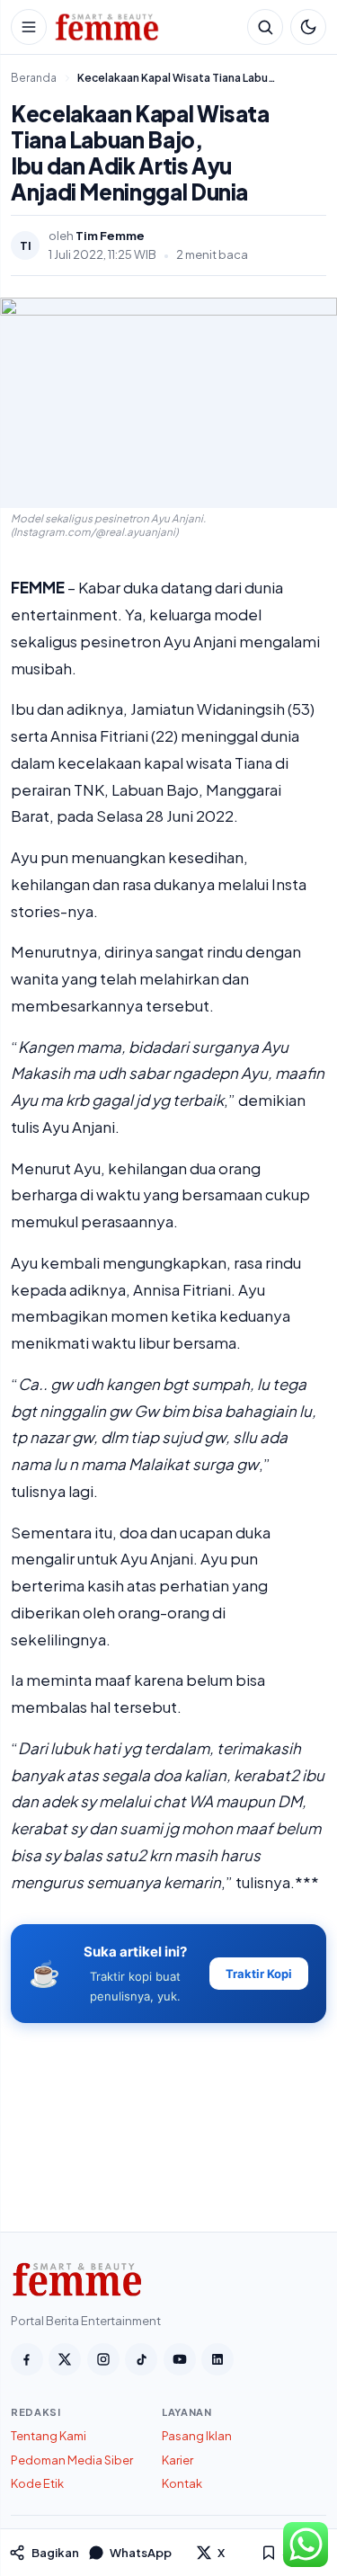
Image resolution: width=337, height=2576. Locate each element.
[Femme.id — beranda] (147, 27)
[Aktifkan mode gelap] (308, 27)
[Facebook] (27, 2359)
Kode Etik (37, 2483)
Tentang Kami (49, 2436)
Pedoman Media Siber (72, 2460)
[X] (65, 2359)
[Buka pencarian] (265, 27)
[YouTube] (180, 2359)
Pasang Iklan (197, 2436)
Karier (177, 2460)
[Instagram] (103, 2359)
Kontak (182, 2483)
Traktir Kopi (259, 1974)
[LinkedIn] (217, 2359)
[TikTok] (141, 2359)
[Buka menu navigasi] (29, 27)
